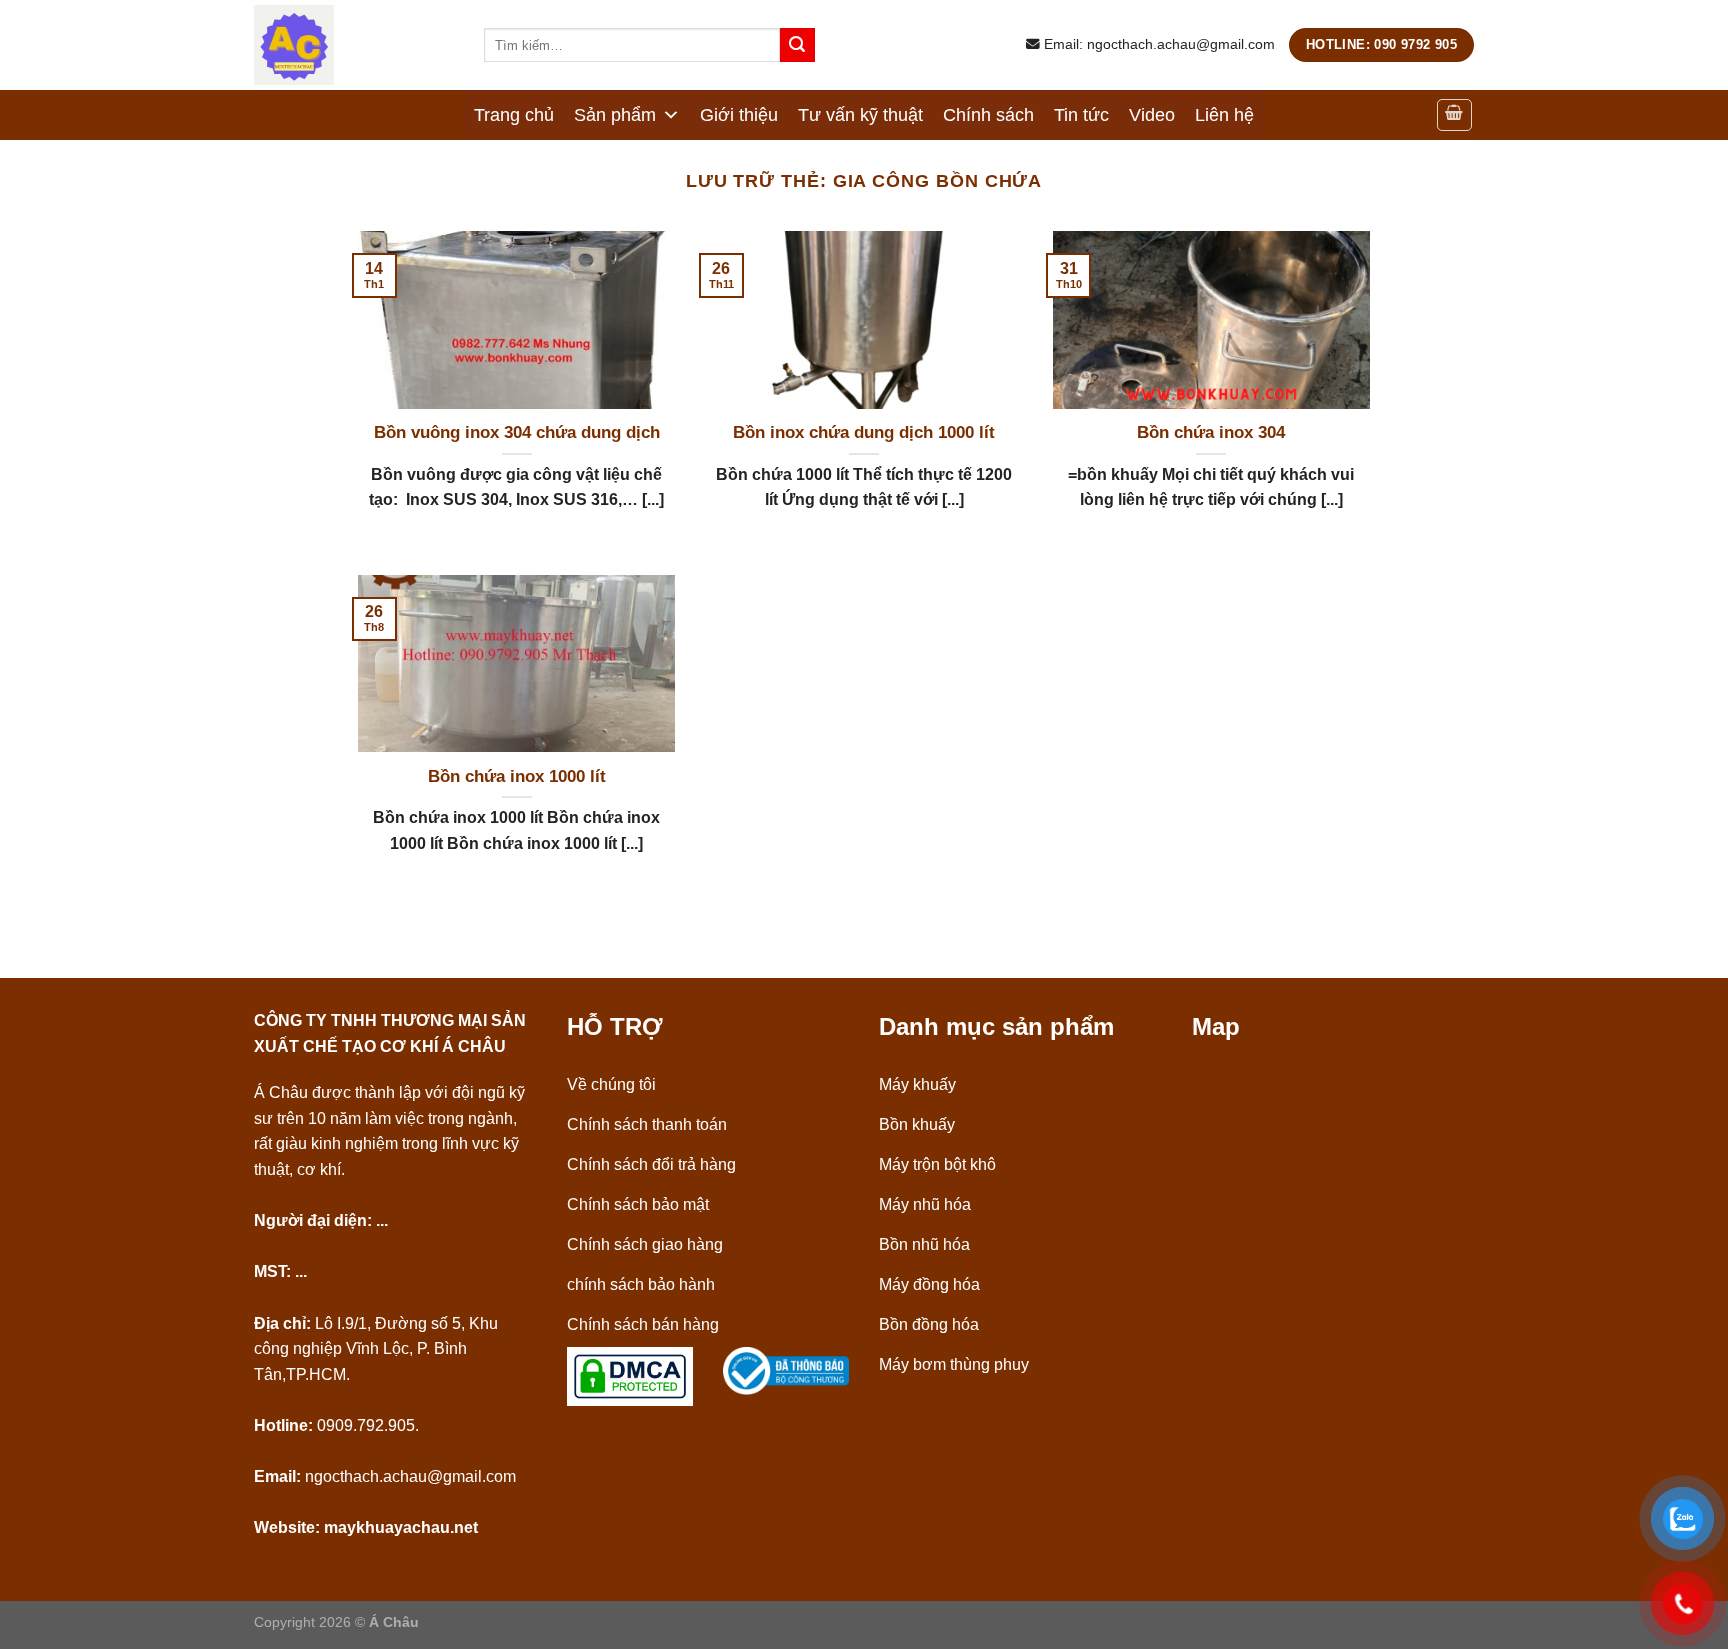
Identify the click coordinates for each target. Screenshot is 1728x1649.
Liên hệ (1224, 115)
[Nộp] (797, 45)
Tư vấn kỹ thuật (860, 115)
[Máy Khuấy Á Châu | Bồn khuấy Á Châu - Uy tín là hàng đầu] (354, 45)
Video (1152, 115)
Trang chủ (514, 115)
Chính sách (988, 115)
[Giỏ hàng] (1455, 115)
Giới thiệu (739, 115)
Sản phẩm (615, 115)
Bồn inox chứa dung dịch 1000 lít (864, 432)
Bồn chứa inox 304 (1211, 432)
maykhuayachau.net (401, 1527)
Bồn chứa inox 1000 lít (517, 776)
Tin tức (1081, 115)
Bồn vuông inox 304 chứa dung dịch (517, 432)
